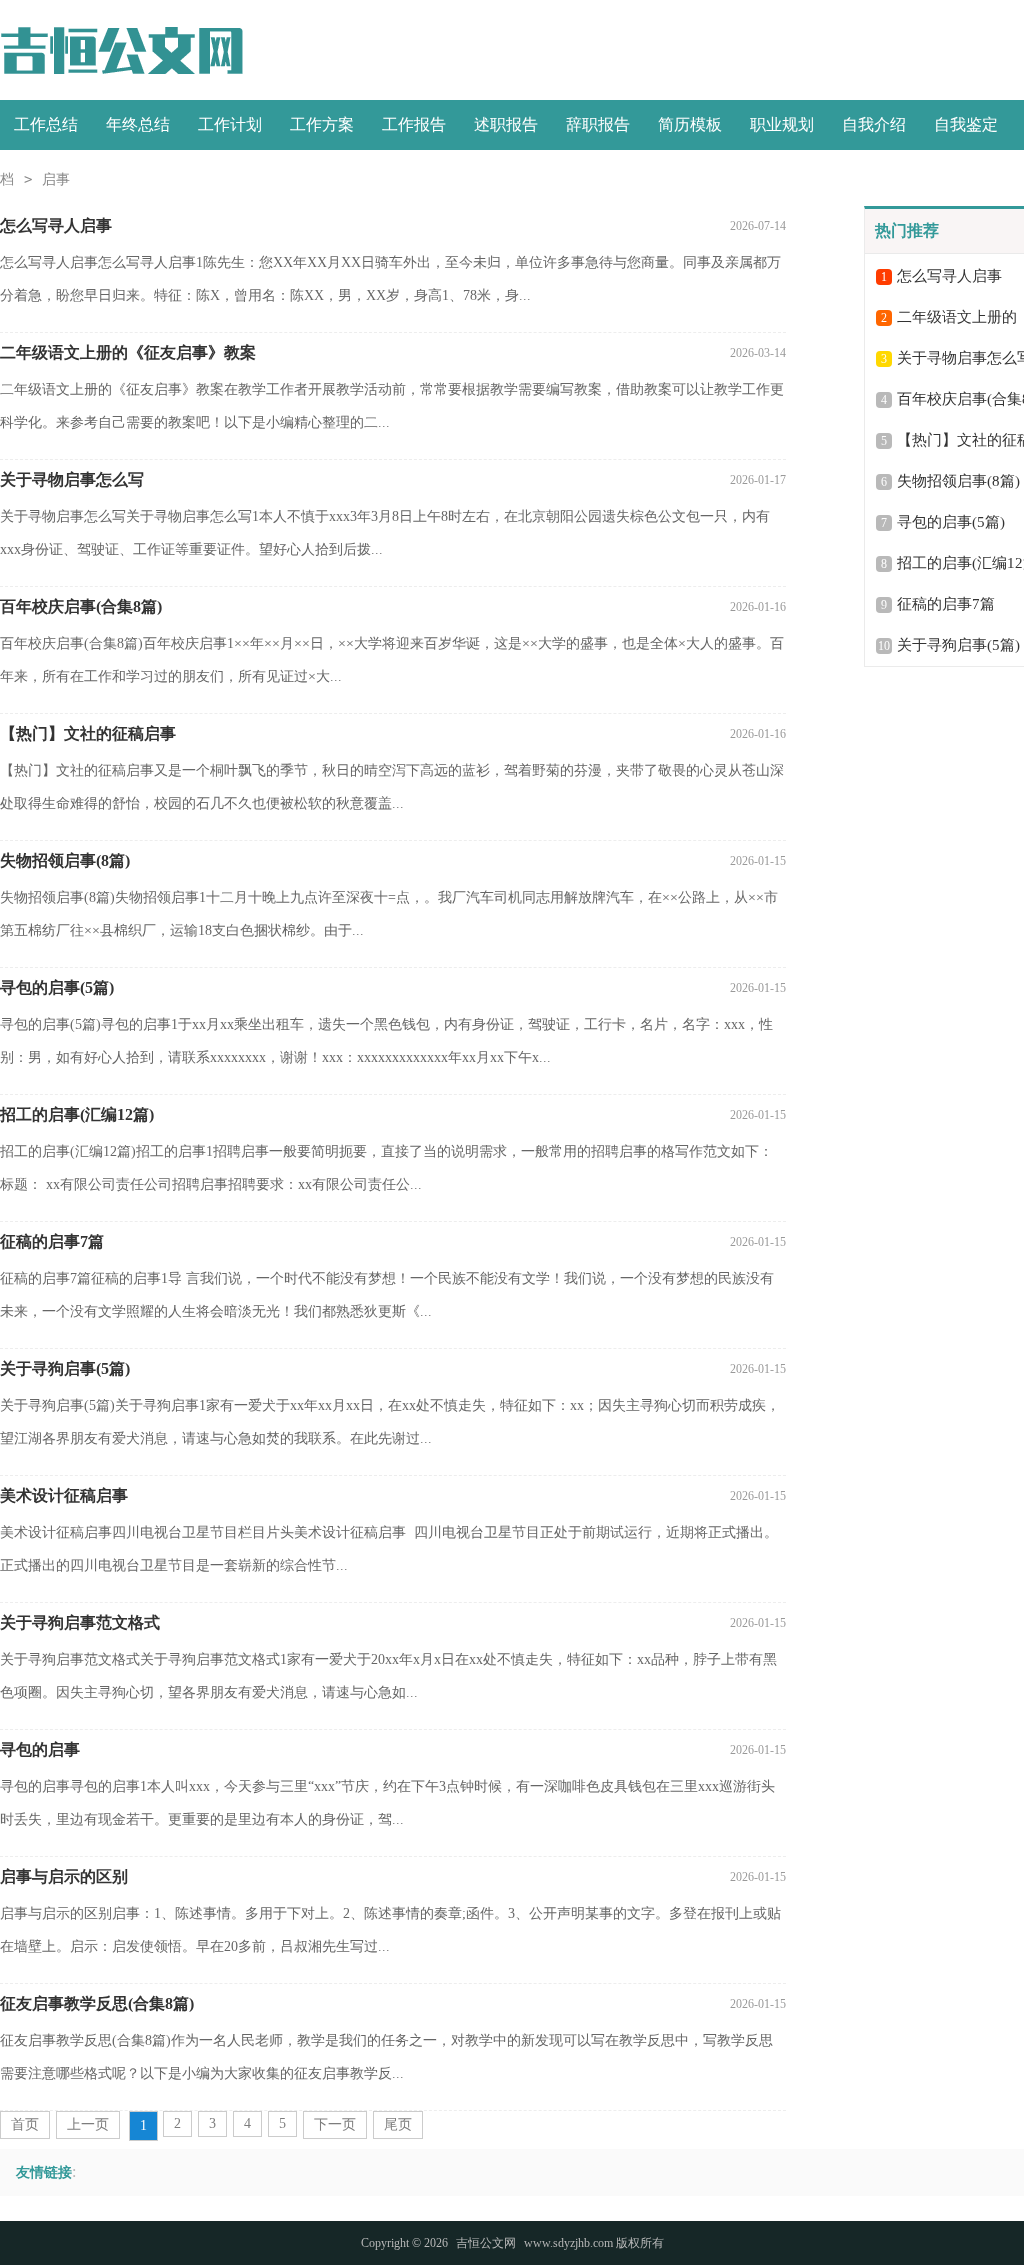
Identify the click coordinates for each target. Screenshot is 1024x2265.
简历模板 (690, 124)
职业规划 (782, 124)
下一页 (335, 2124)
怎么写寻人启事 (56, 225)
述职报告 (506, 124)
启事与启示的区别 (64, 1876)
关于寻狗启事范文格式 (80, 1622)
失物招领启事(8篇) (65, 860)
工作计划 (230, 124)
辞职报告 (598, 124)
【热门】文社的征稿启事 (88, 733)
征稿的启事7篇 (52, 1241)
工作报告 (414, 124)
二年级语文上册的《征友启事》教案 (128, 352)
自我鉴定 (966, 124)
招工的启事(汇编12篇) (77, 1114)
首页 (25, 2124)
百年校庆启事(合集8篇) (81, 606)
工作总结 (46, 124)
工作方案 (322, 124)
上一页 (88, 2124)
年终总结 (138, 124)
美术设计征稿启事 (64, 1495)
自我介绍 (874, 124)
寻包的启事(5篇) (57, 987)
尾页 (398, 2124)
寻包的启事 (40, 1749)
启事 (56, 179)
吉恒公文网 (486, 2243)
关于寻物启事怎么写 (72, 479)
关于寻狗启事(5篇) (65, 1368)
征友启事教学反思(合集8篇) (97, 2003)
